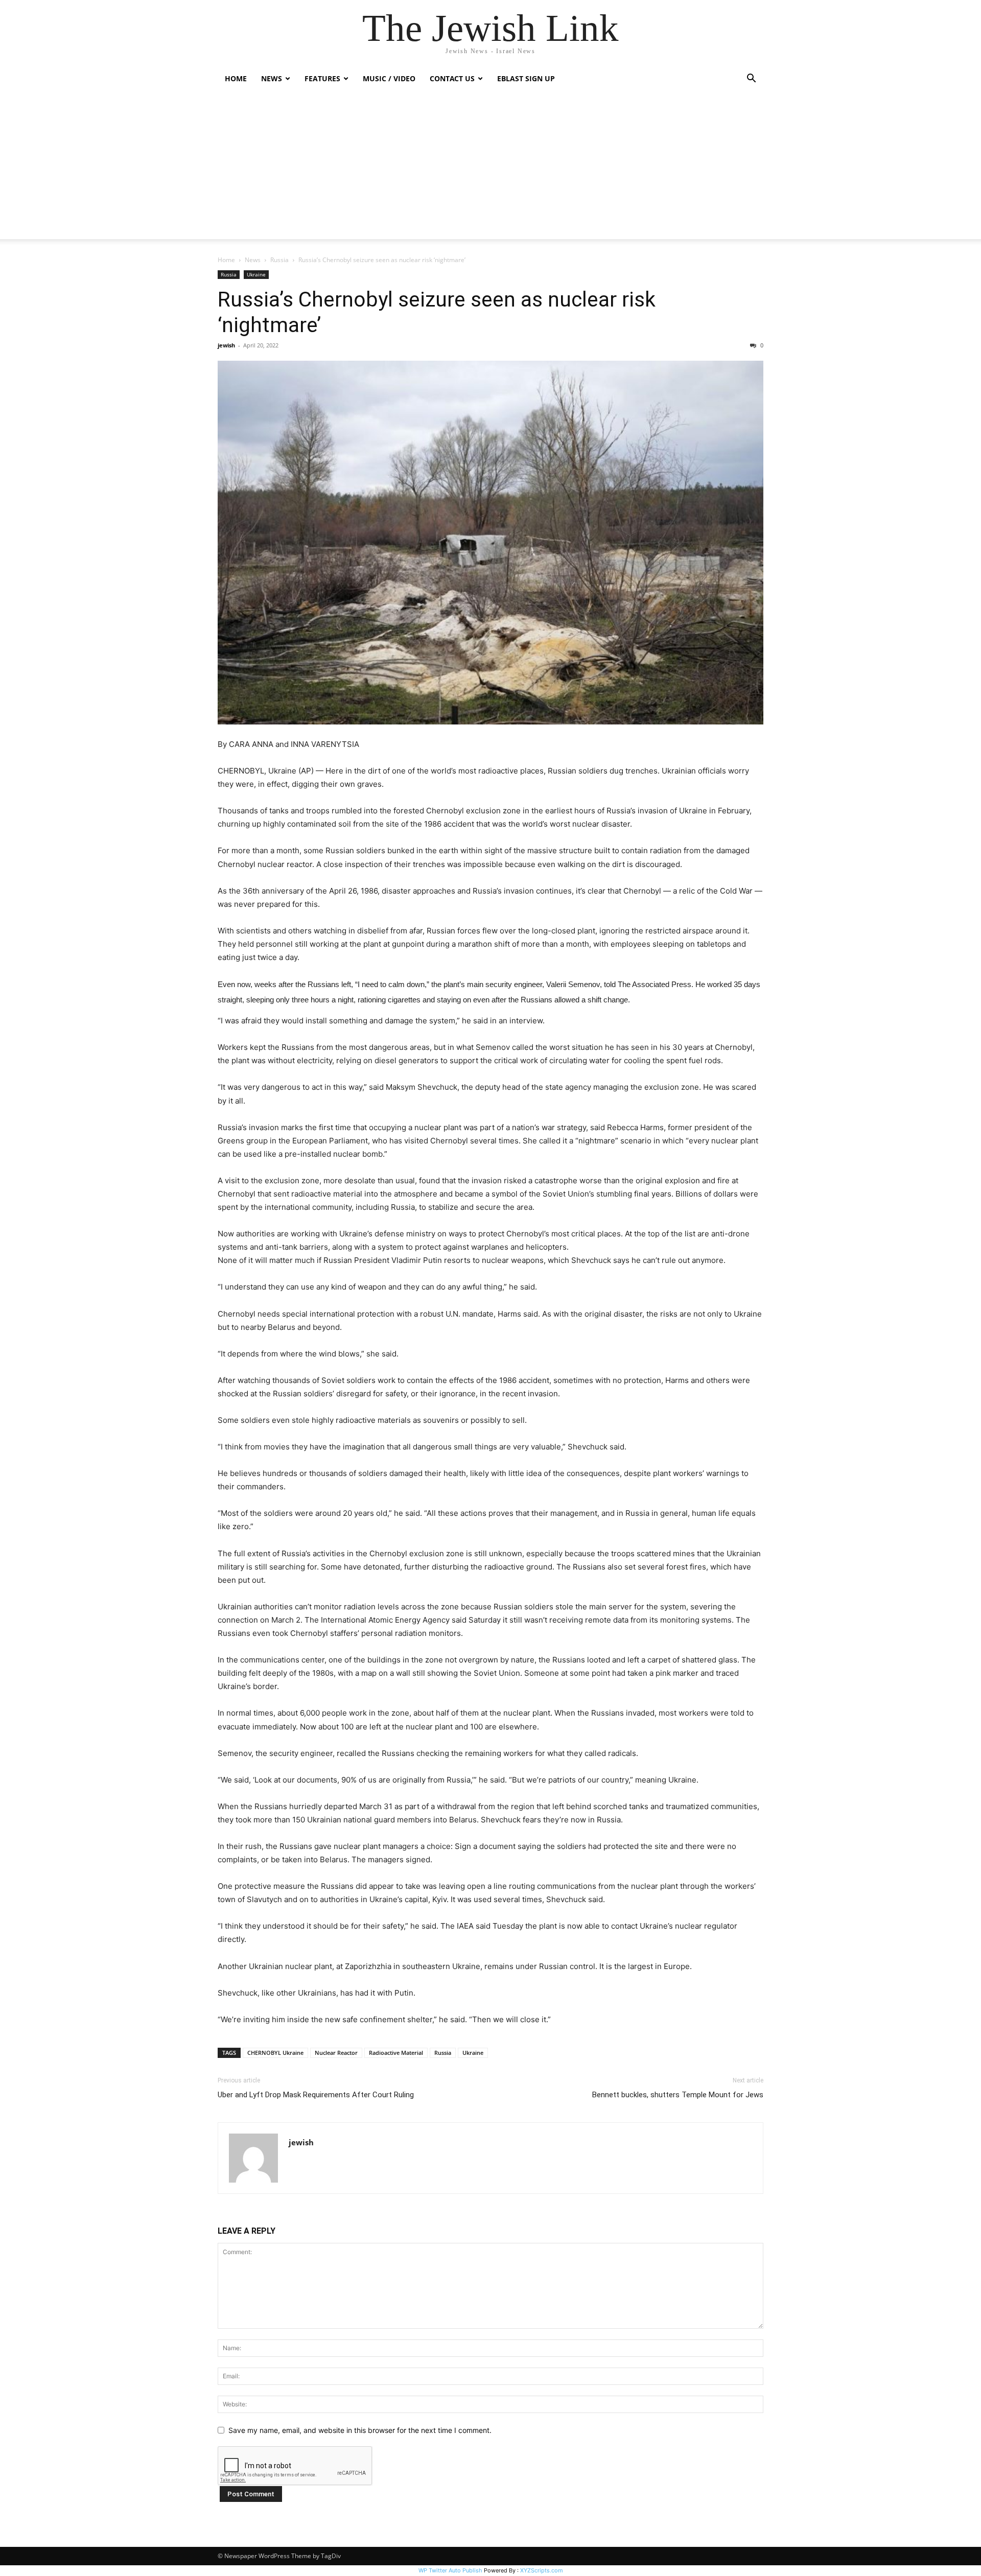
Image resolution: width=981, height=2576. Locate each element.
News (253, 260)
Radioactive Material (396, 2053)
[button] (751, 79)
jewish (226, 345)
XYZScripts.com (542, 2570)
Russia (279, 260)
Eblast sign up (526, 78)
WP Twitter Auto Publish (450, 2570)
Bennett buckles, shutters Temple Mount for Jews (678, 2095)
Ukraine (256, 274)
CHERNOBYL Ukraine (275, 2053)
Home (236, 78)
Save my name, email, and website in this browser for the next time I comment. (360, 2430)
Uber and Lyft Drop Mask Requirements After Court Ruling (316, 2095)
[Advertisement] (491, 168)
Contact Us (452, 78)
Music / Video (389, 78)
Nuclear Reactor (336, 2053)
